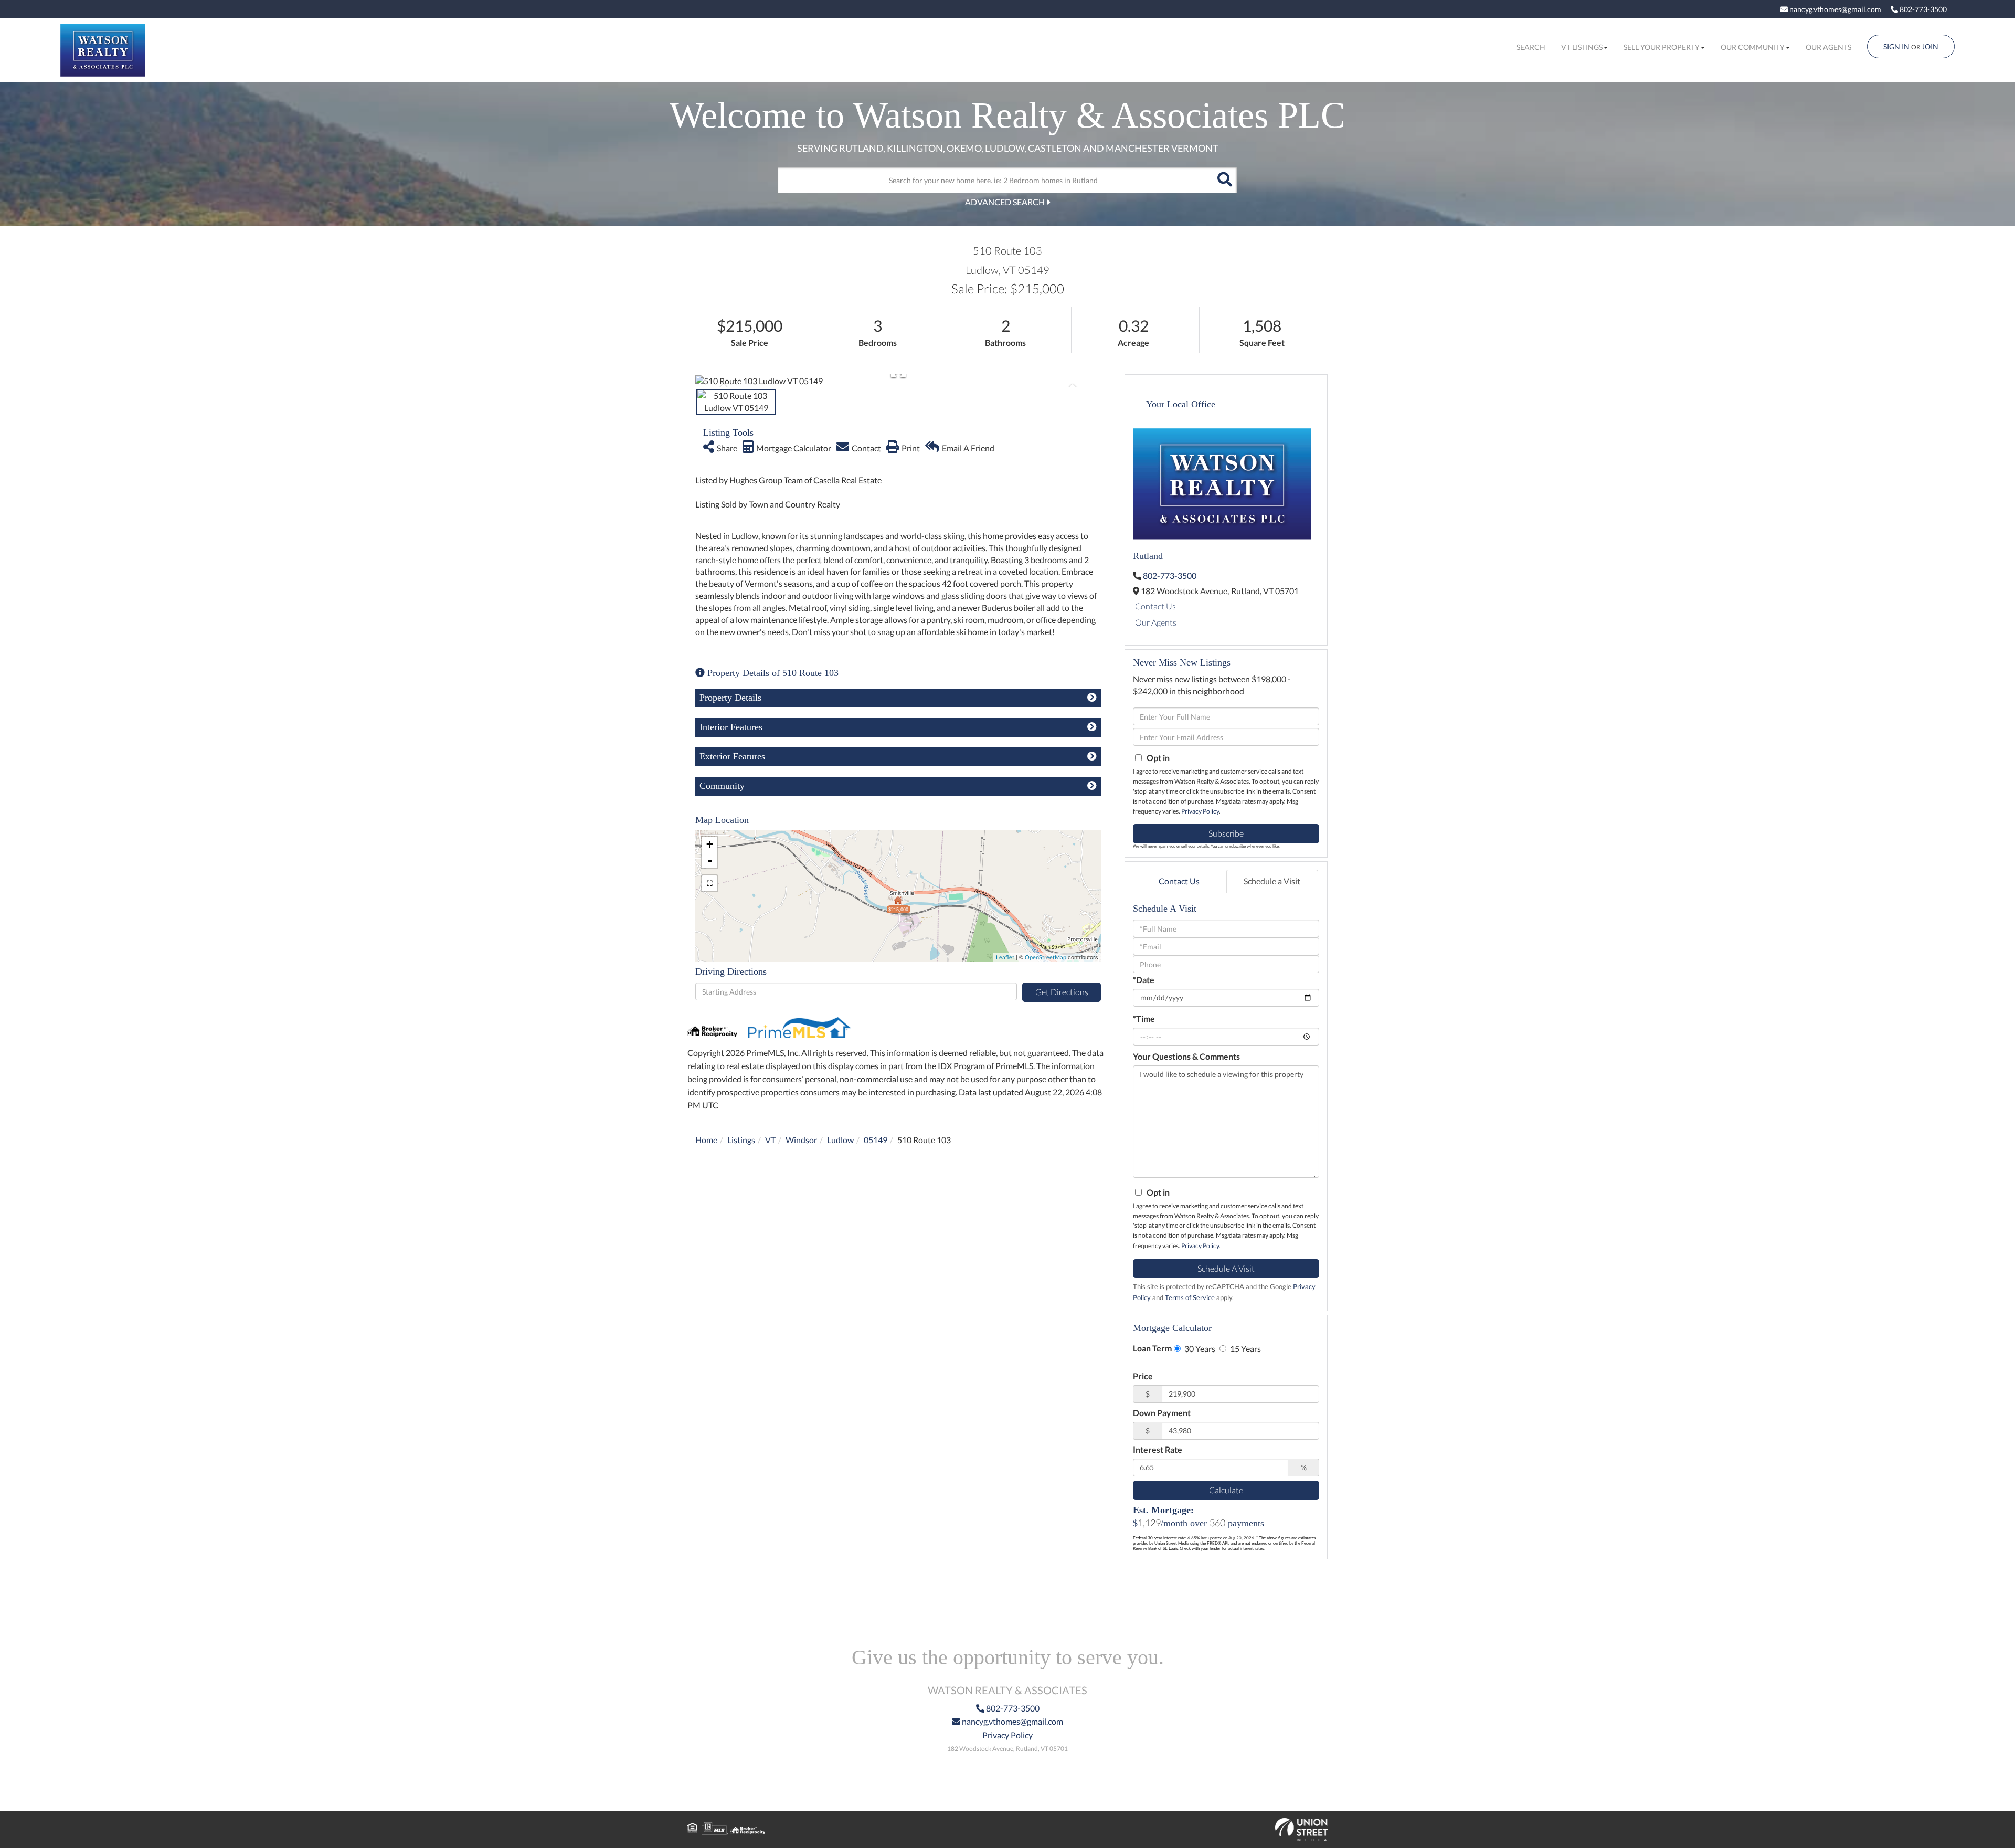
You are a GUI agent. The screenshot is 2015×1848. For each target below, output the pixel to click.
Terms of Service (1190, 1297)
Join (1930, 46)
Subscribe (1226, 833)
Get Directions (1062, 992)
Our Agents (1156, 622)
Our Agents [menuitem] (1828, 47)
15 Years (1245, 1349)
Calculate (1226, 1490)
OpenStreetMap (1046, 957)
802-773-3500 (1922, 9)
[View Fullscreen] (709, 883)
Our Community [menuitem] (1753, 47)
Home (706, 1140)
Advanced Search (1005, 202)
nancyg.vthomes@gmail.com (1834, 9)
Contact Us (1155, 606)
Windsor (801, 1140)
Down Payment (1162, 1413)
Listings (741, 1140)
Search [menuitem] (1531, 47)
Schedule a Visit (1272, 881)
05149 (876, 1140)
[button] (1224, 180)
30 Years (1199, 1349)
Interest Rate (1158, 1449)
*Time (1144, 1018)
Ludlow (840, 1140)
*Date (1144, 980)
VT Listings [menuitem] (1582, 47)
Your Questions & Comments (1186, 1056)
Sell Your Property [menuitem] (1662, 47)
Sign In (1896, 46)
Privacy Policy (1200, 811)
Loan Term (1152, 1348)
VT (770, 1140)
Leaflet (1005, 957)
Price (1143, 1376)
